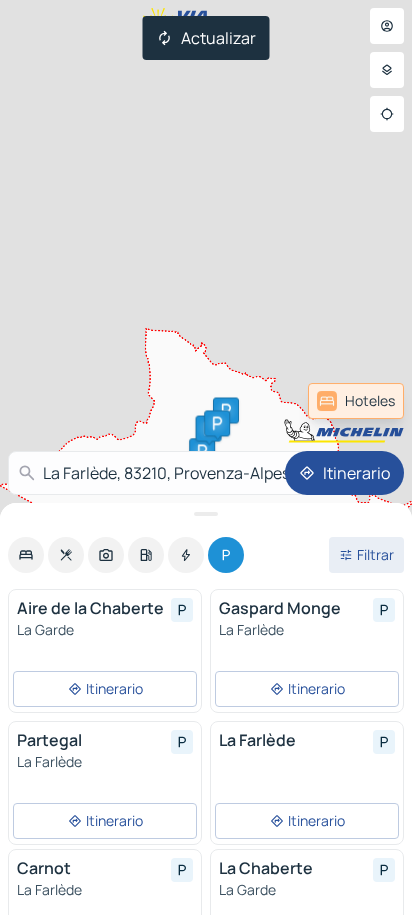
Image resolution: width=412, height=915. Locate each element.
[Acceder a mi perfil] (387, 26)
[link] (356, 401)
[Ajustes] (387, 70)
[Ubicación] (387, 114)
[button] (217, 423)
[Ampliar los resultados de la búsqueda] (206, 514)
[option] (26, 555)
